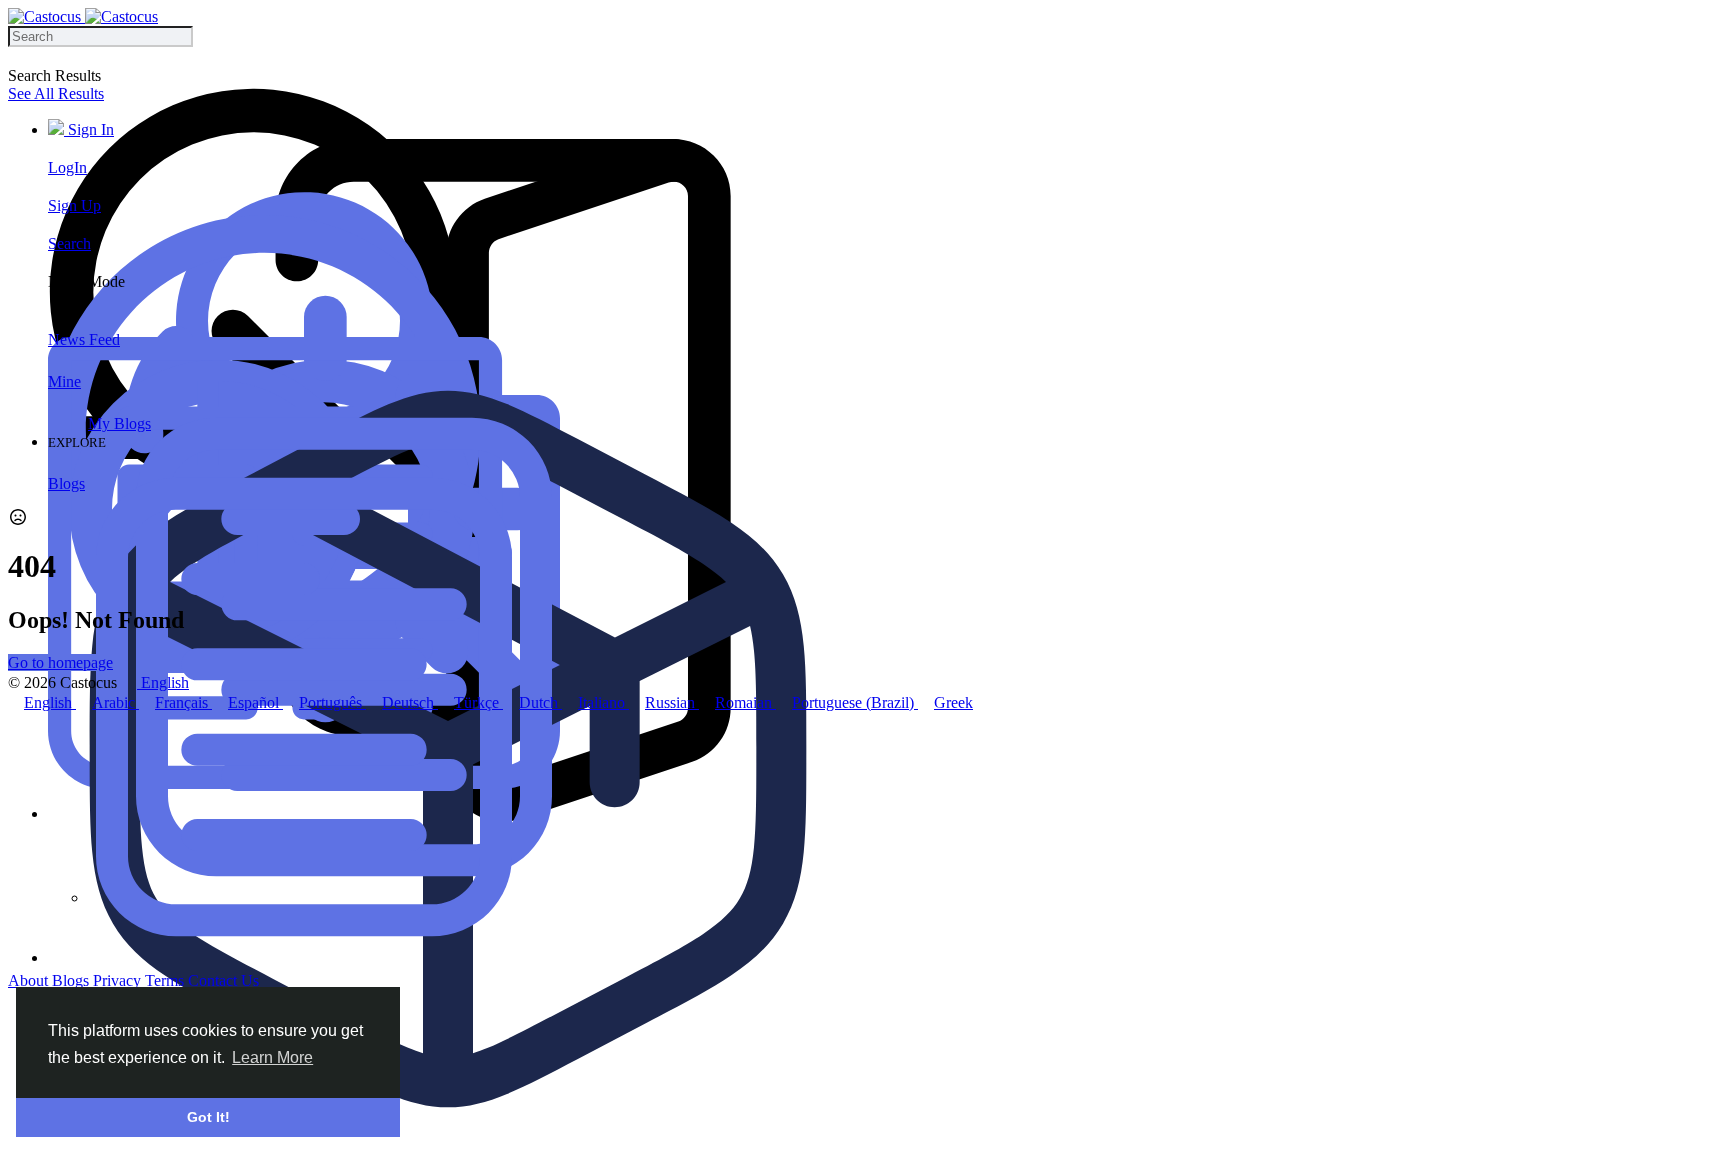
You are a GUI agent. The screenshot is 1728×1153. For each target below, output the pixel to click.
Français (183, 702)
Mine (64, 381)
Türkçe (478, 702)
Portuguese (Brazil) (855, 702)
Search (69, 243)
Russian (672, 702)
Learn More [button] (272, 1057)
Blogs (66, 483)
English (50, 702)
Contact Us (223, 980)
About (30, 980)
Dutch (540, 702)
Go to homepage (60, 662)
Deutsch (410, 702)
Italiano (603, 702)
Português (332, 702)
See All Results (56, 93)
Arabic (115, 702)
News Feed (84, 339)
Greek (953, 702)
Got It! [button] (208, 1117)
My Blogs (119, 423)
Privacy (119, 980)
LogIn (67, 167)
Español (255, 702)
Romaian (745, 702)
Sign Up (74, 205)
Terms (166, 980)
